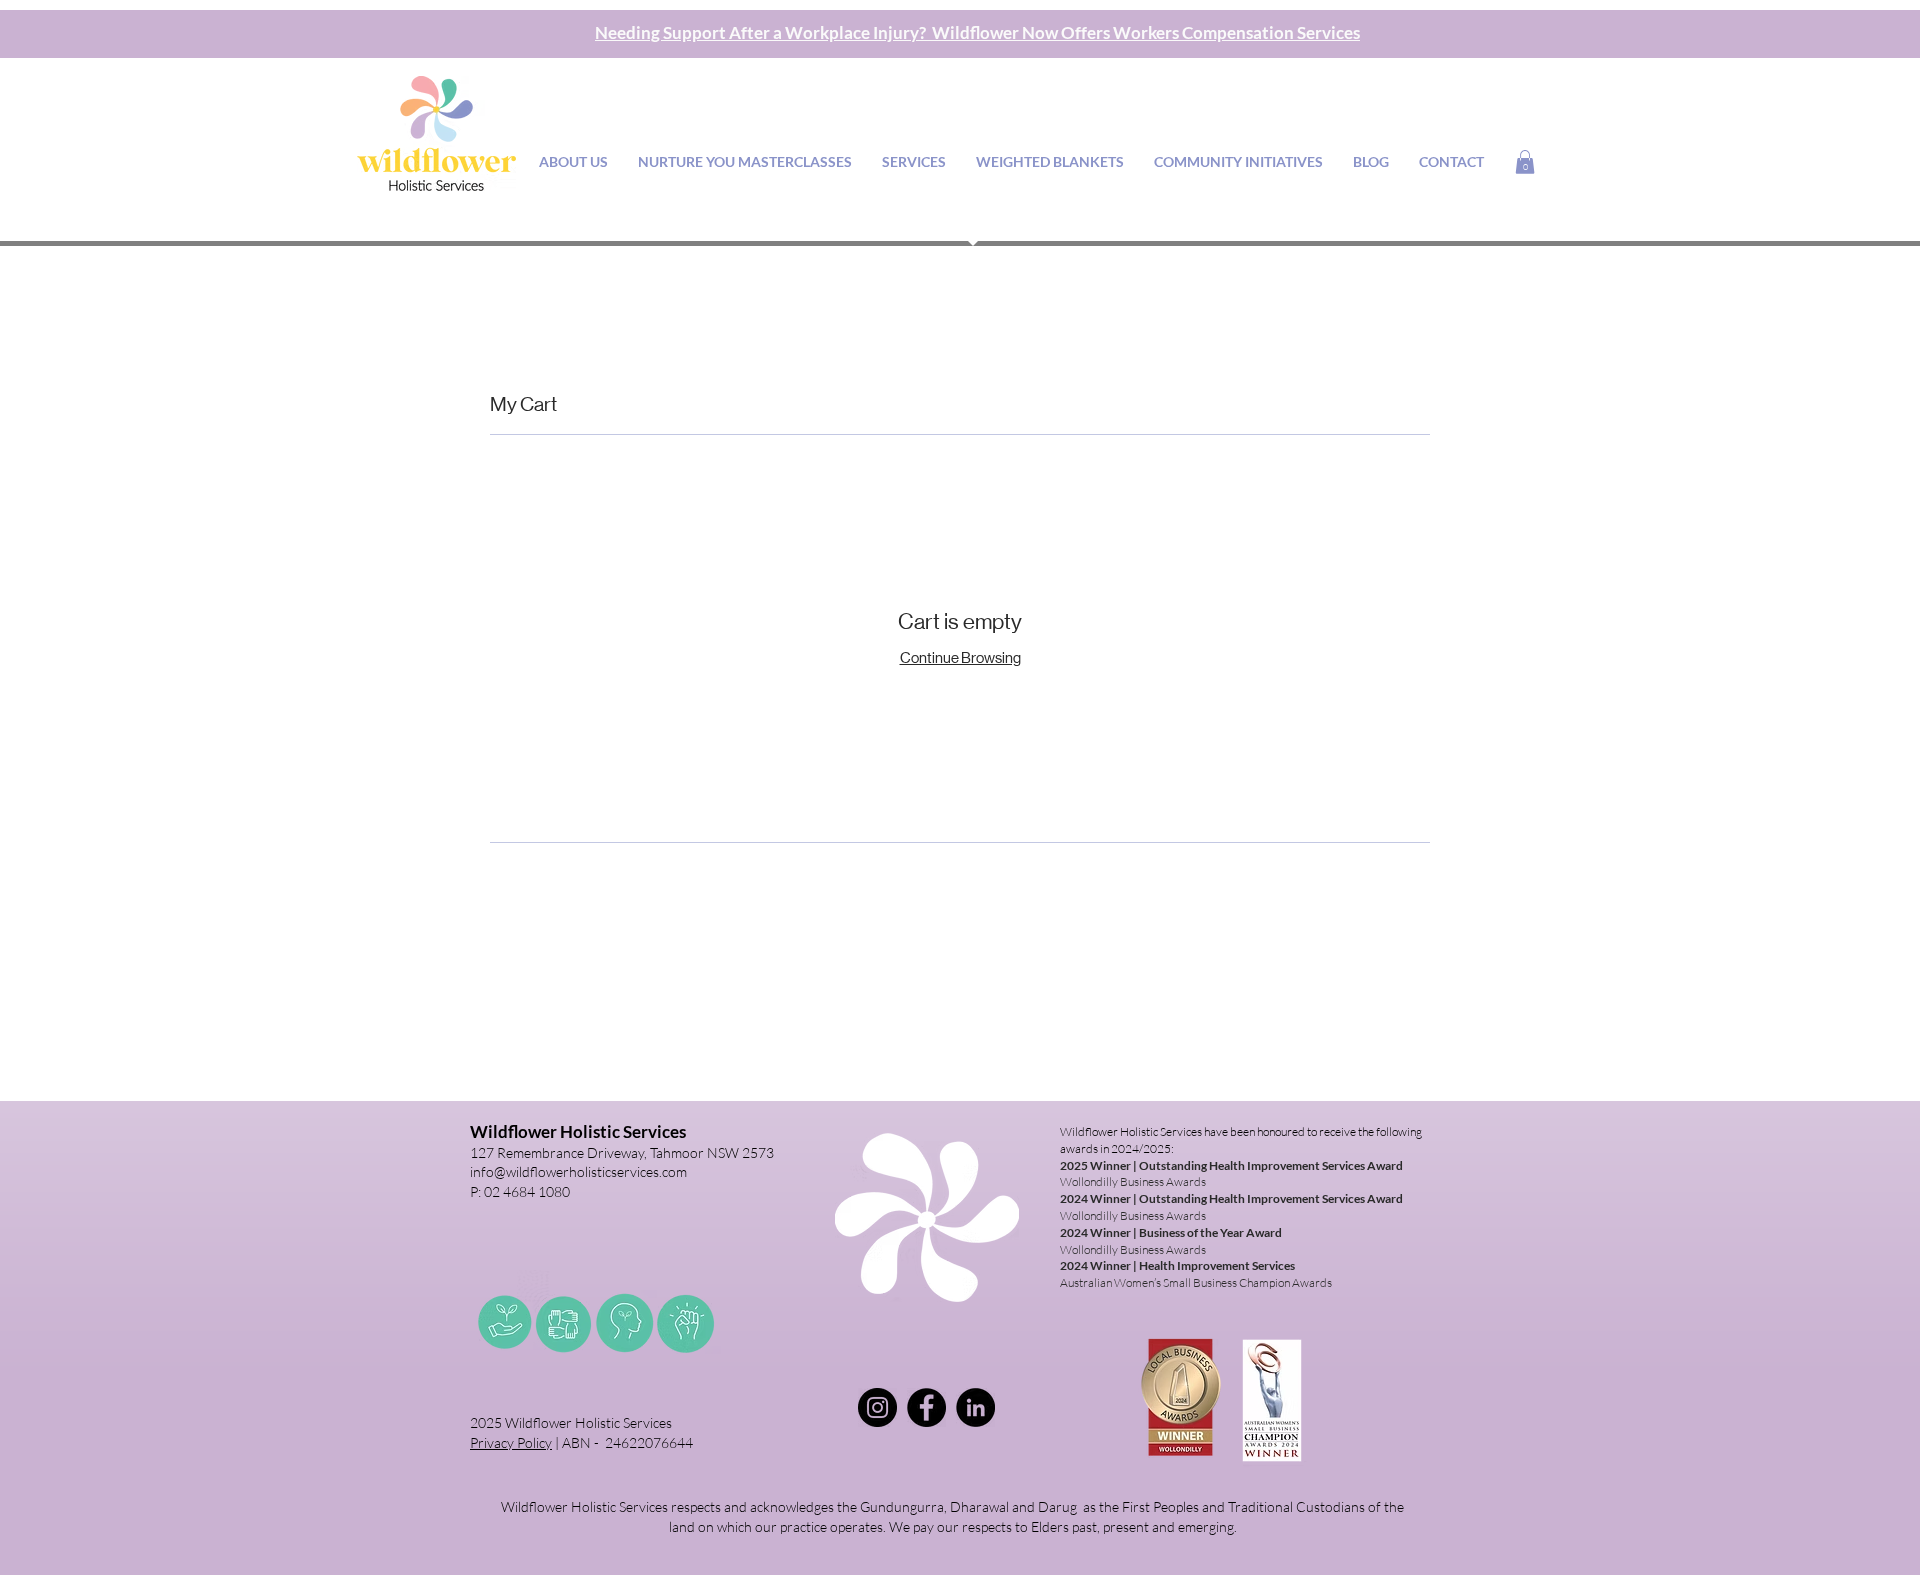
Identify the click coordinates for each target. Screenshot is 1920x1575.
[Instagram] (877, 1407)
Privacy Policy (511, 1442)
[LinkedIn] (975, 1407)
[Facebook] (926, 1407)
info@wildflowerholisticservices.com (578, 1171)
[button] (1525, 162)
